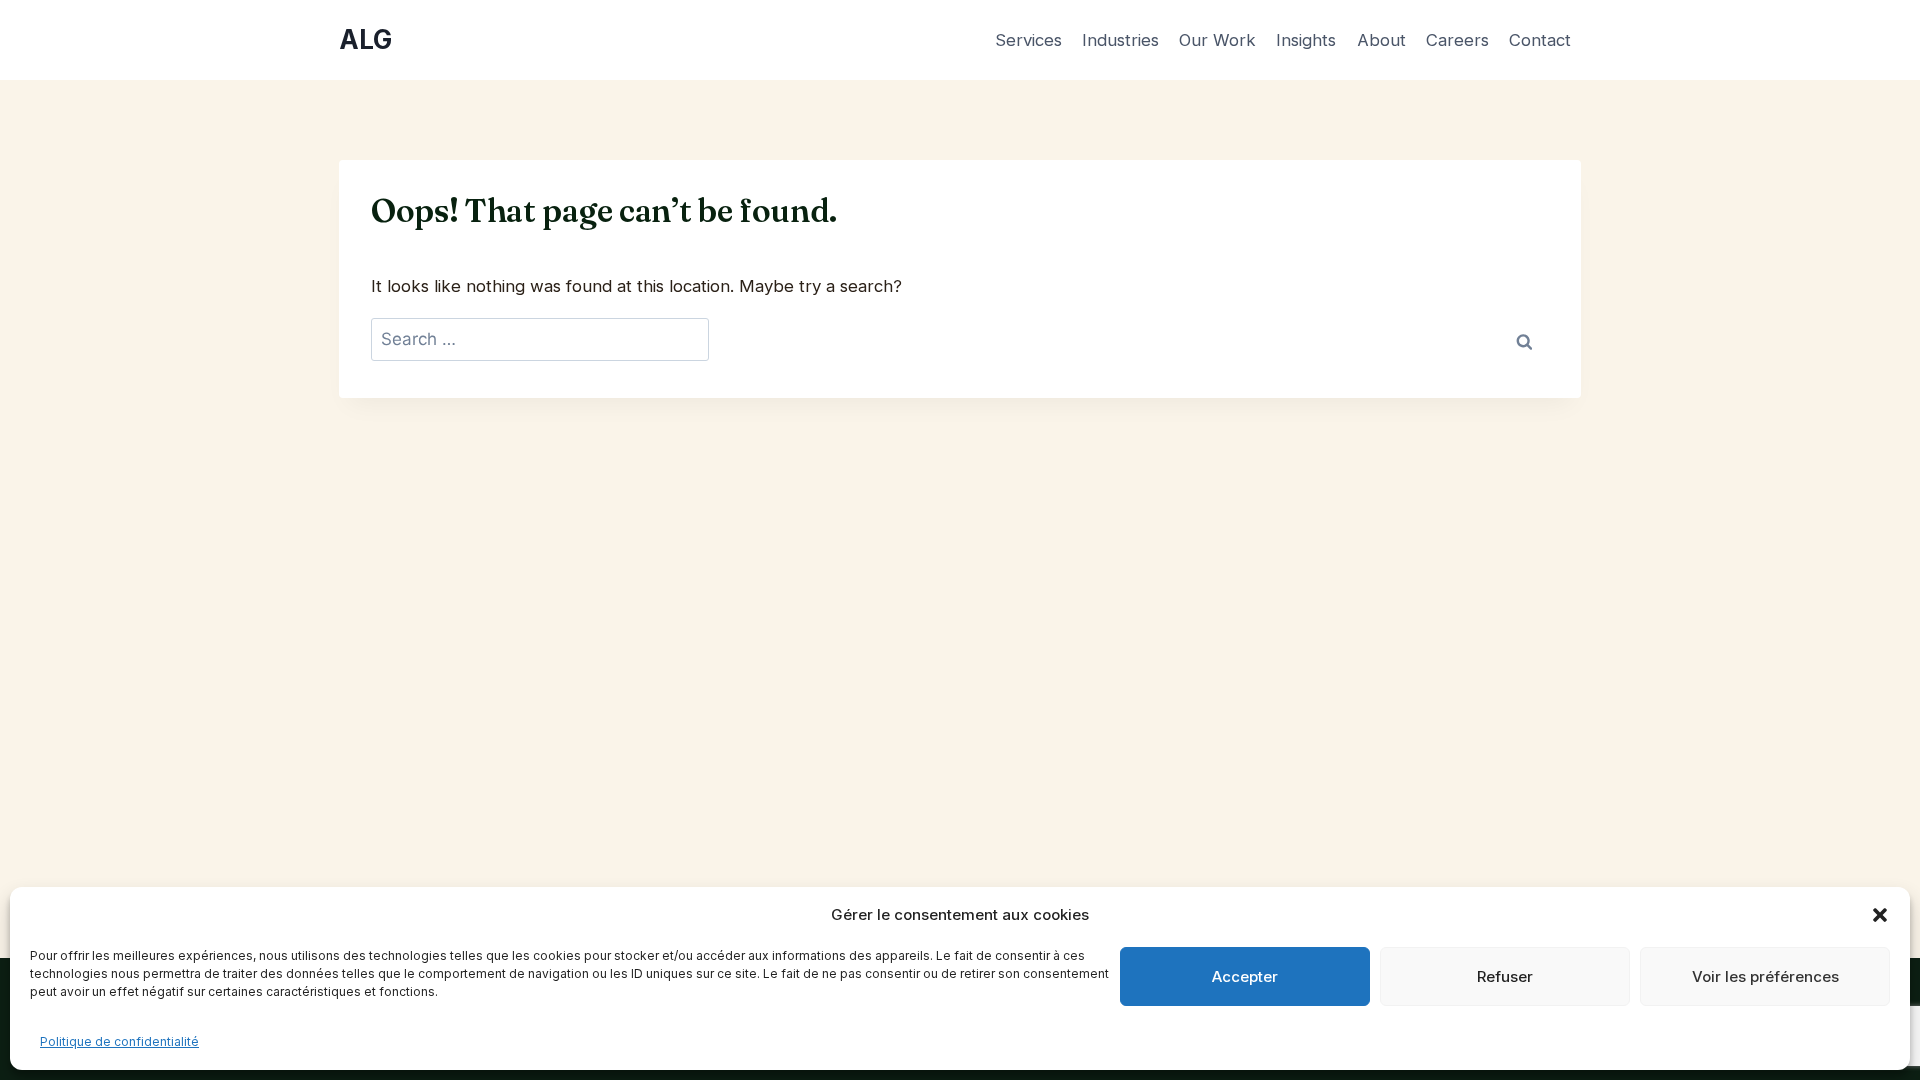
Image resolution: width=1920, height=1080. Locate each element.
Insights (1306, 40)
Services (1028, 40)
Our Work (1217, 40)
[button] (1880, 915)
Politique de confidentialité (119, 1041)
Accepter (1245, 976)
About (1381, 40)
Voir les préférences (1765, 976)
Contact (1540, 40)
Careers (1457, 40)
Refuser (1505, 976)
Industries (1120, 40)
